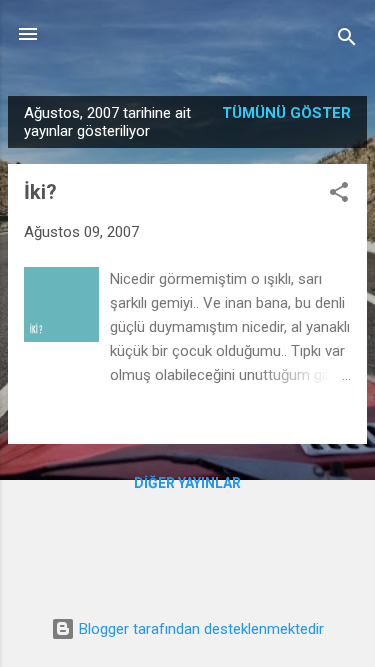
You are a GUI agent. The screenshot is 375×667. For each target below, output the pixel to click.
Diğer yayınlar (187, 483)
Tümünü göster (286, 113)
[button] (339, 195)
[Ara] (347, 40)
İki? (40, 192)
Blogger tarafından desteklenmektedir (199, 629)
